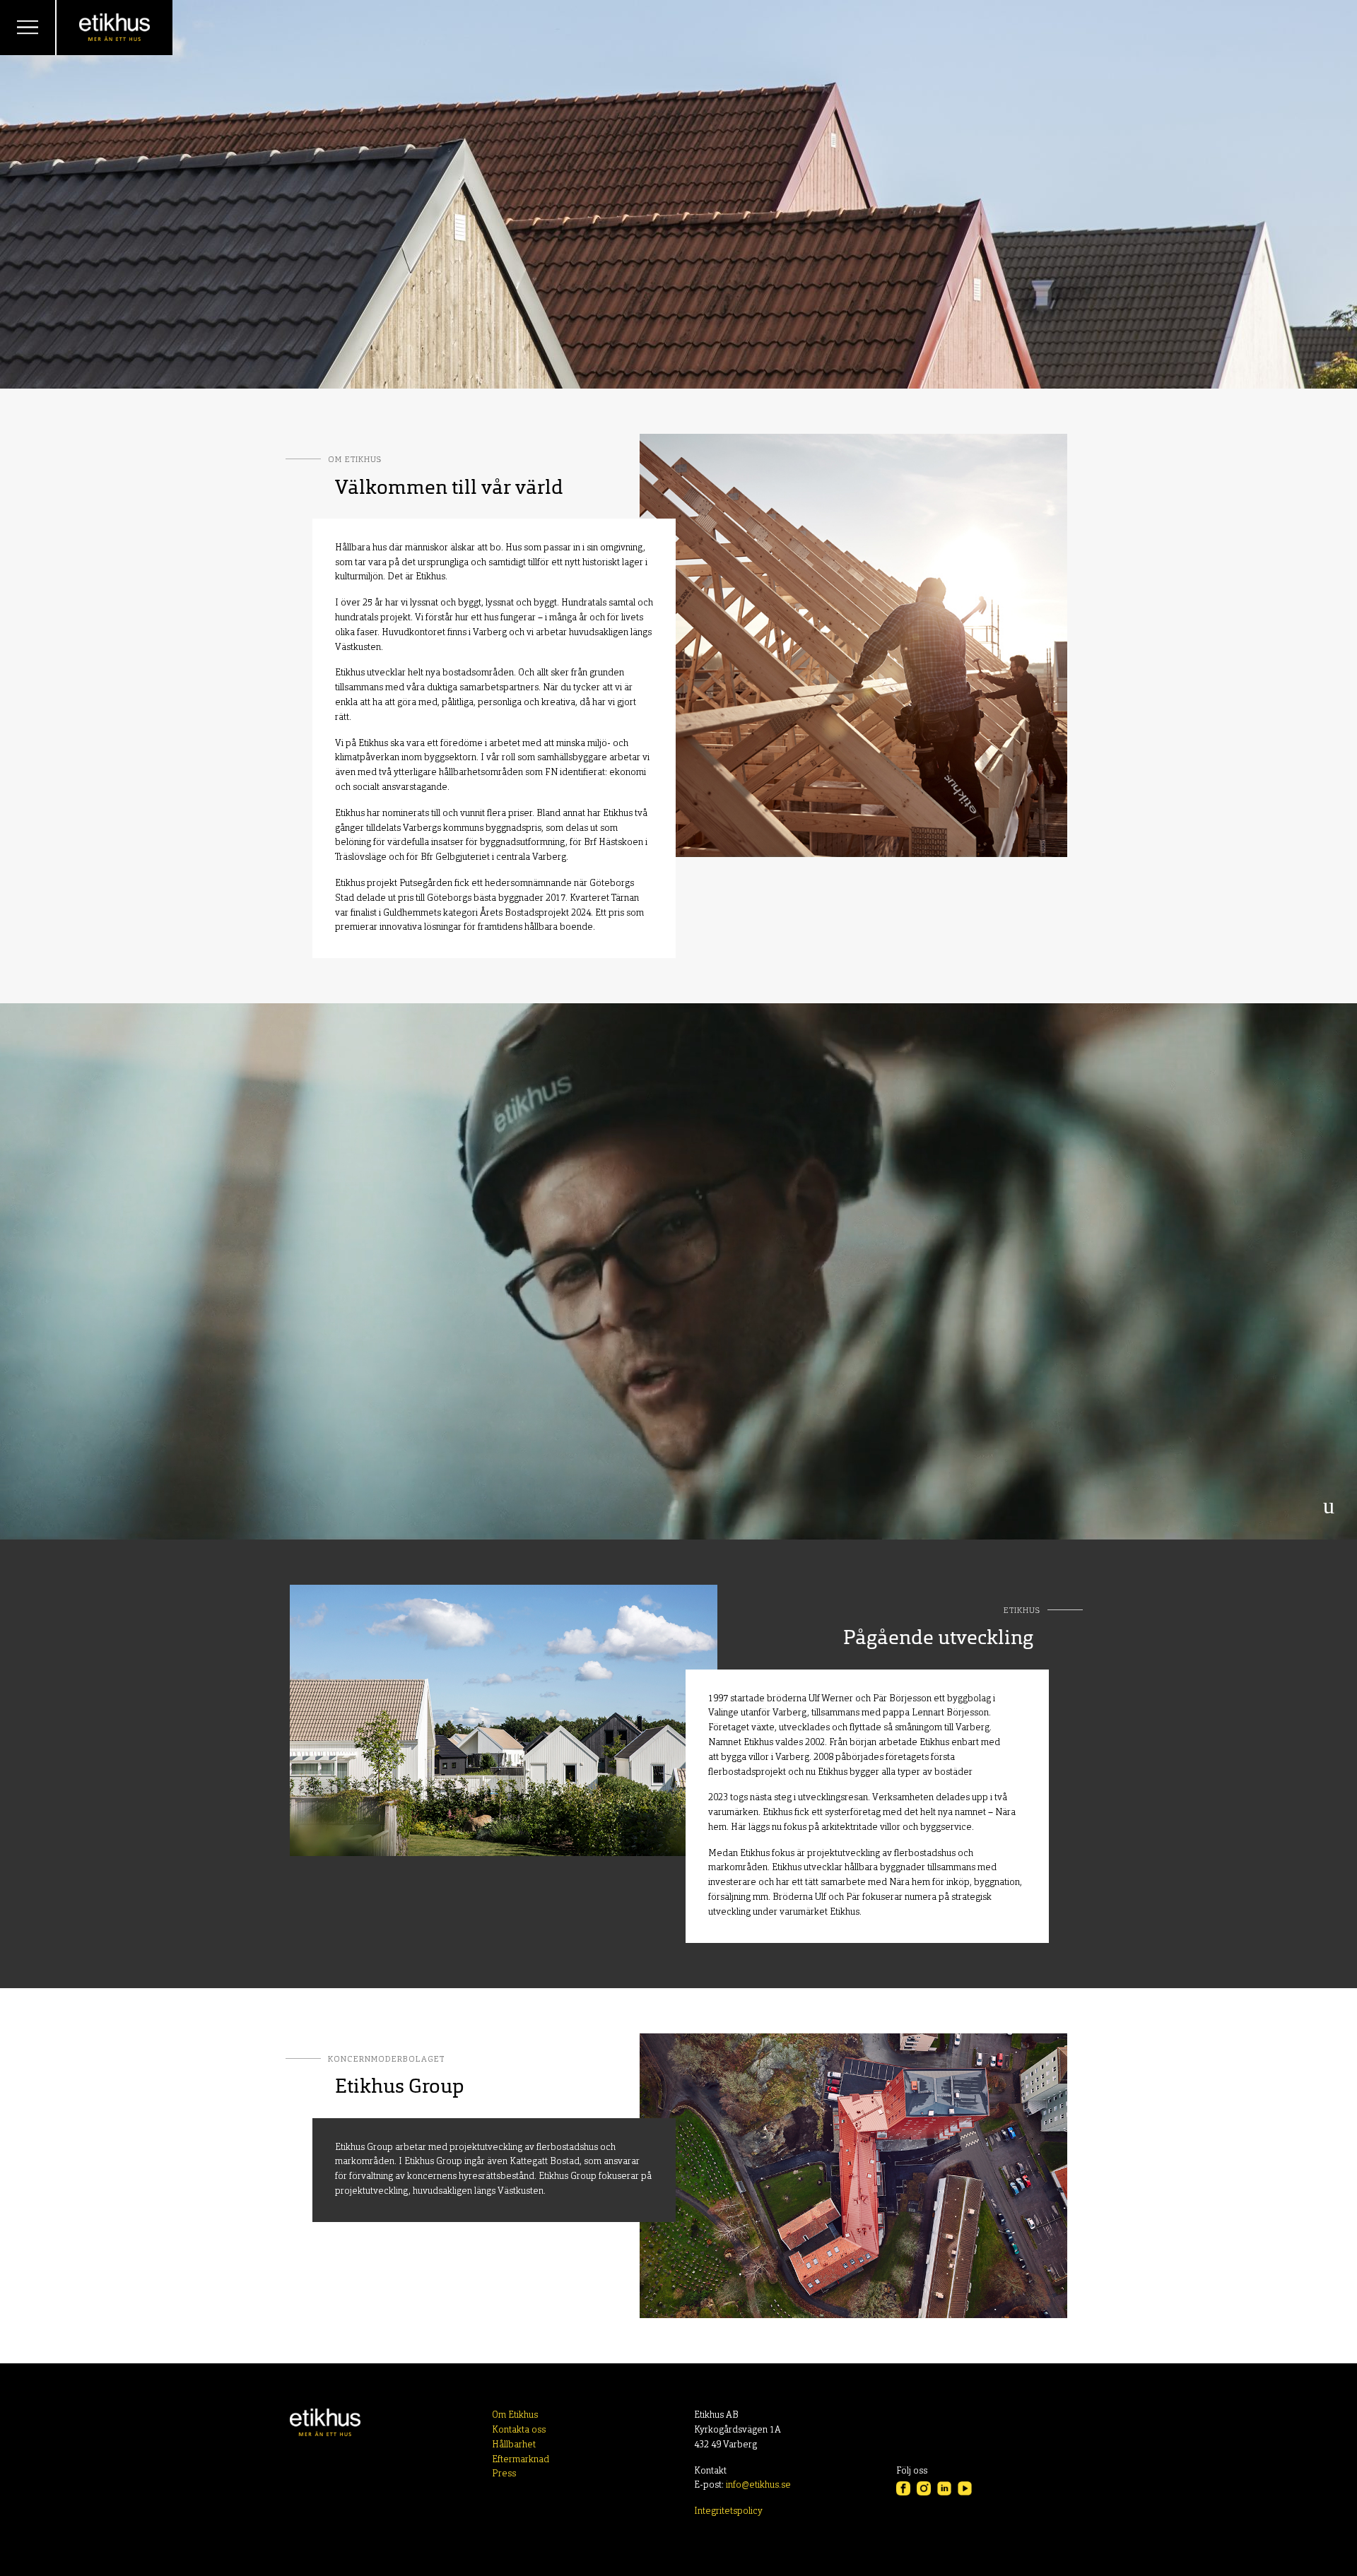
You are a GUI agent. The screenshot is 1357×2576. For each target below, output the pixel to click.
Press (504, 2474)
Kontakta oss (519, 2430)
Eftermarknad (521, 2460)
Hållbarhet (514, 2445)
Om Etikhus (515, 2415)
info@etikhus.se (758, 2485)
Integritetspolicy (728, 2511)
